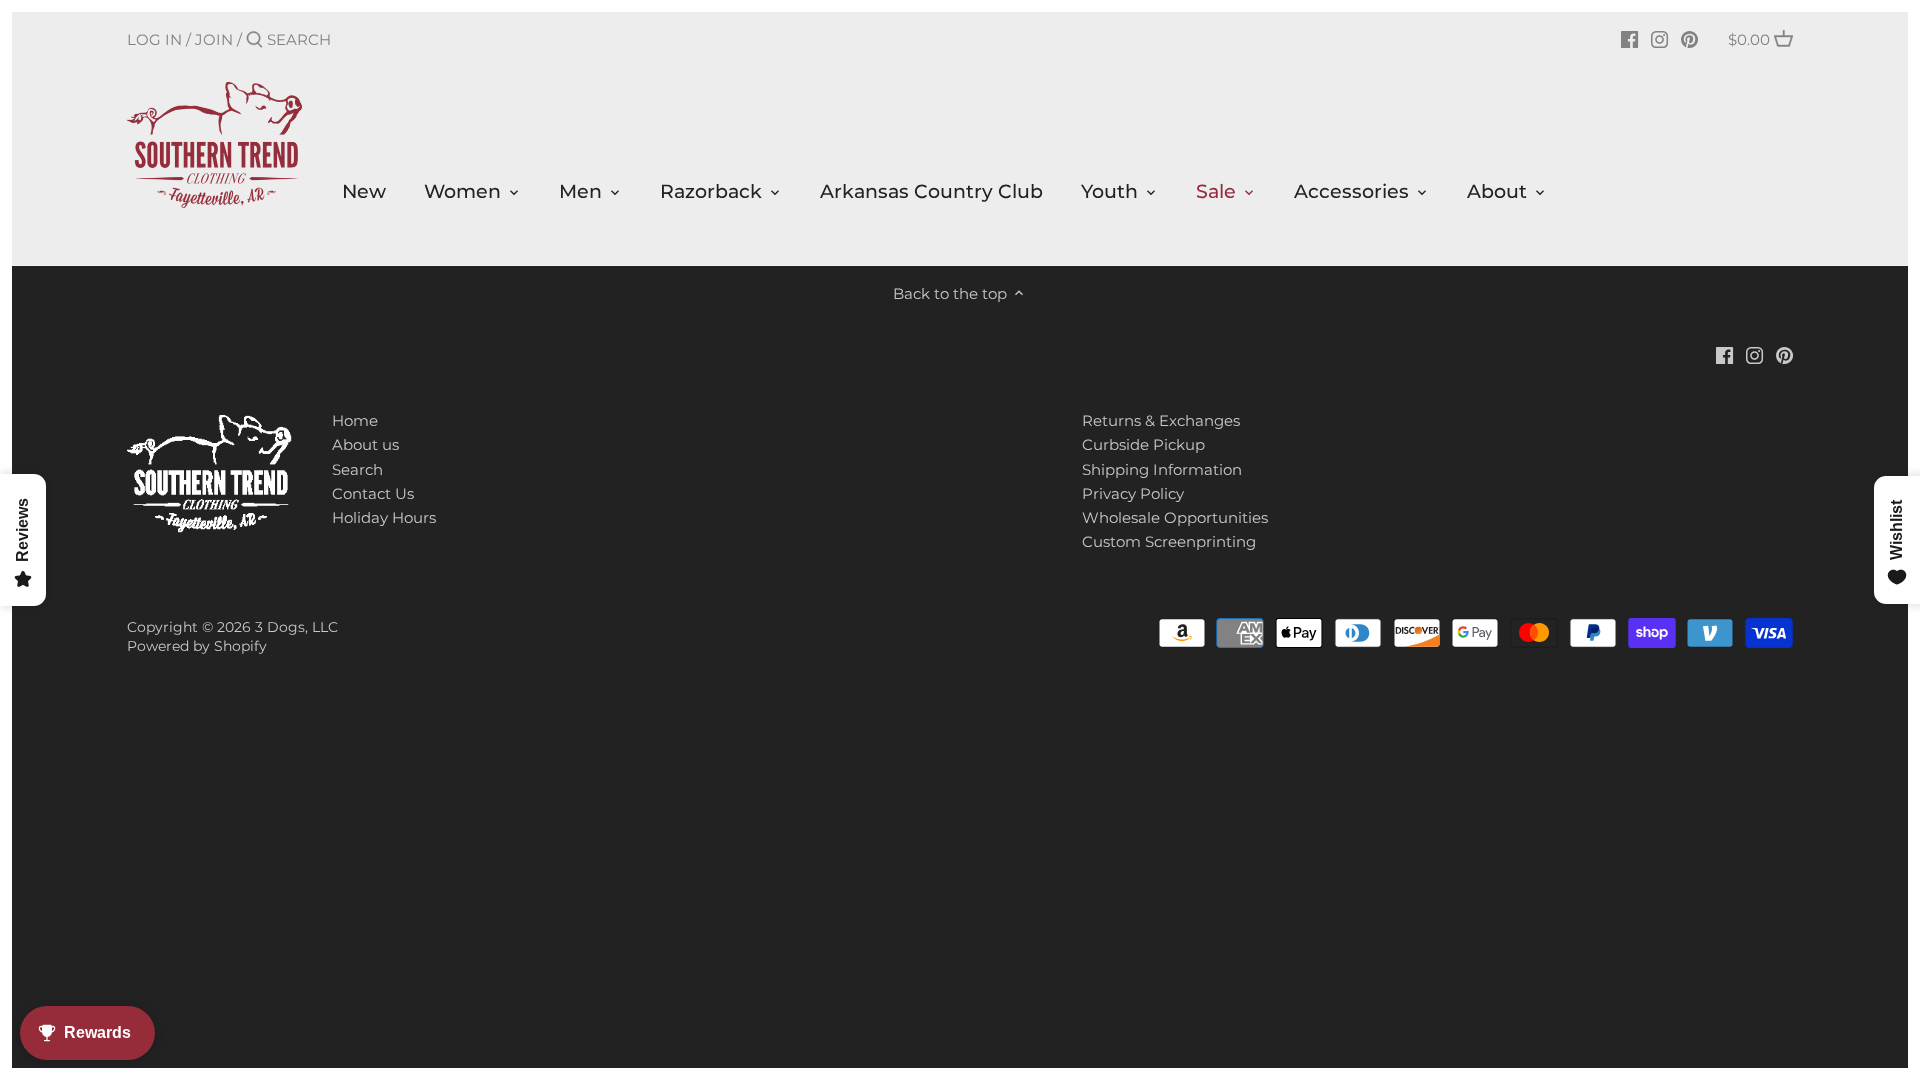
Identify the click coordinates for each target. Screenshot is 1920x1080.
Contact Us (373, 493)
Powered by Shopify (197, 646)
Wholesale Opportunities (1175, 517)
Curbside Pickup (1143, 444)
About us (365, 444)
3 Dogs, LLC (296, 627)
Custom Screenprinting (1169, 541)
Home (355, 420)
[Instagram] (1659, 39)
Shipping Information (1162, 469)
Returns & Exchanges (1161, 420)
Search (357, 469)
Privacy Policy (1133, 493)
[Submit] (254, 40)
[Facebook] (1629, 39)
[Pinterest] (1689, 39)
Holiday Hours (384, 517)
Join (214, 39)
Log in (154, 39)
